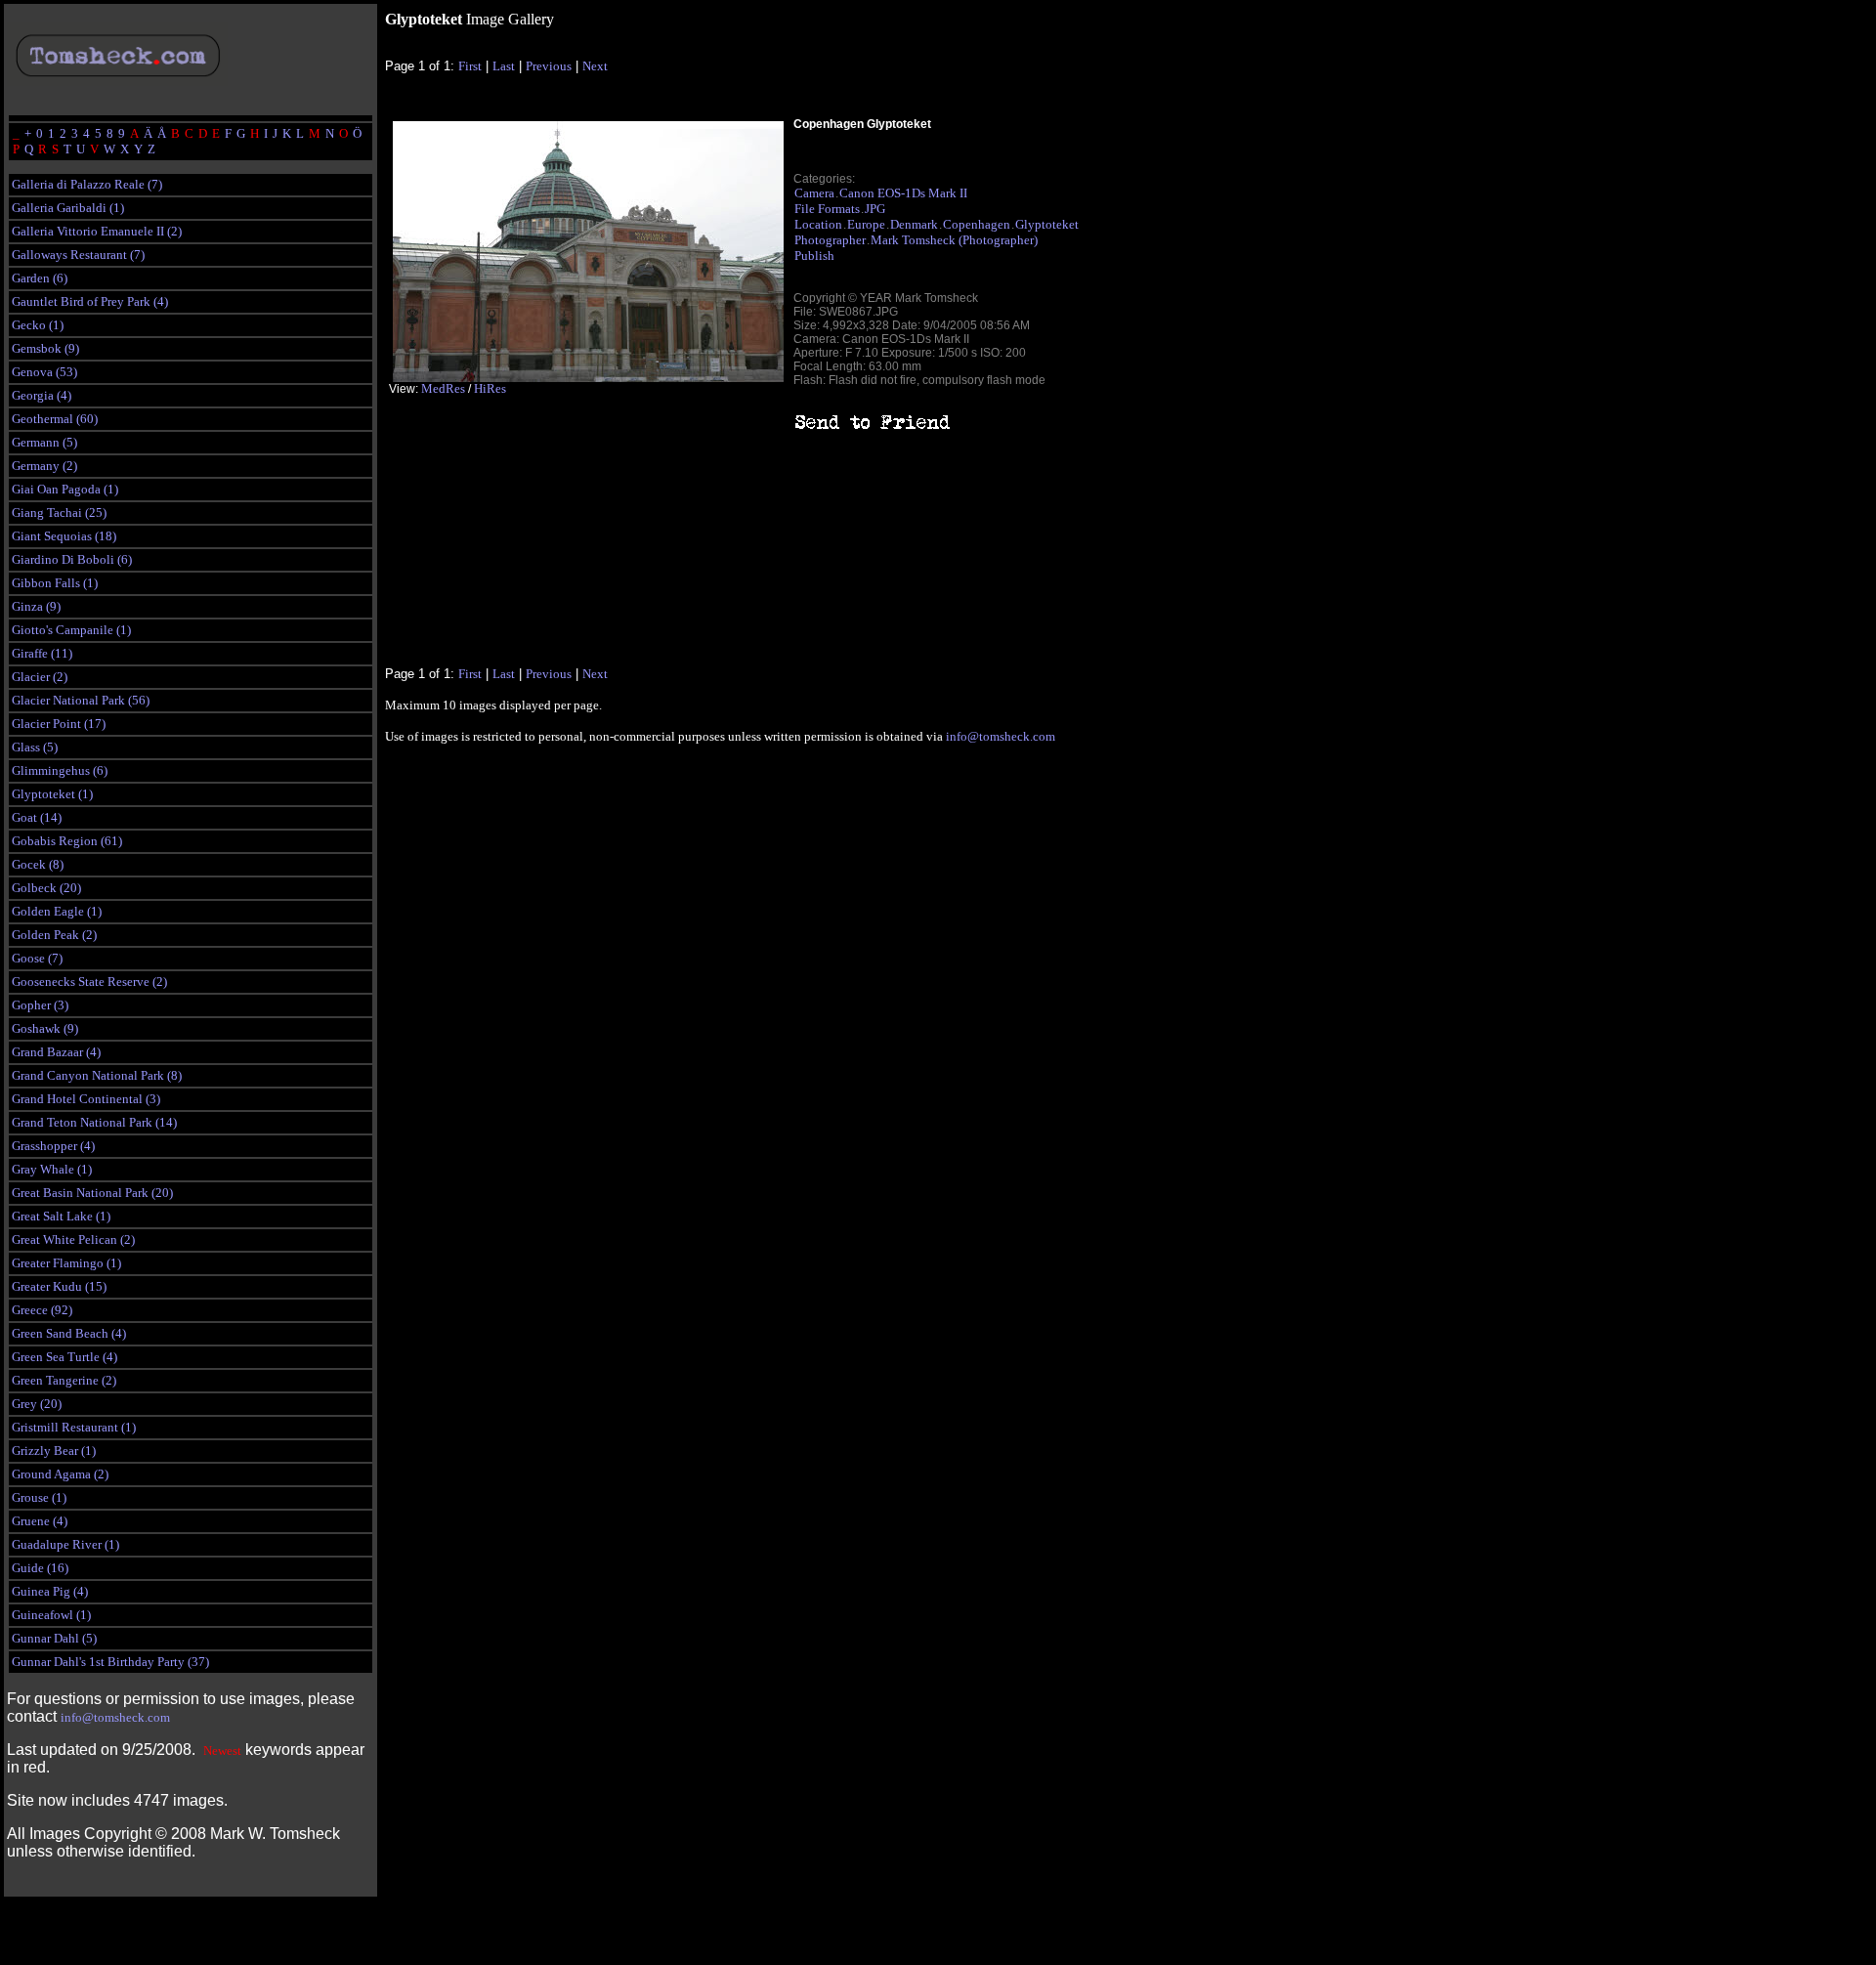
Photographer (830, 240)
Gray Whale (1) (52, 1169)
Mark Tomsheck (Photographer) (954, 240)
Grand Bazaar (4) (56, 1052)
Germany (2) (44, 466)
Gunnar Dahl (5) (54, 1638)
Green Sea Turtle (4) (64, 1357)
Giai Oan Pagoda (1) (65, 489)
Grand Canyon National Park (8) (97, 1075)
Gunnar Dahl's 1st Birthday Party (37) (110, 1662)
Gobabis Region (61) (67, 841)
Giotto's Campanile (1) (71, 630)
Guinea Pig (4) (50, 1591)
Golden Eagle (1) (57, 911)
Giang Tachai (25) (59, 513)
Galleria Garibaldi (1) (68, 208)
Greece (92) (42, 1310)
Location (818, 224)
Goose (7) (37, 958)
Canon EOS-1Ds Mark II (903, 193)
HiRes (490, 388)
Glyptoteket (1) (52, 794)
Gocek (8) (38, 864)
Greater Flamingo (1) (66, 1263)
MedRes (443, 388)
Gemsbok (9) (45, 348)
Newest (222, 1751)
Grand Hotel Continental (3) (86, 1099)
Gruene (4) (40, 1521)
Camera (814, 193)
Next (595, 66)
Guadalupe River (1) (65, 1544)
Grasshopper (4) (53, 1146)
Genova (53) (44, 372)
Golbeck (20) (46, 888)
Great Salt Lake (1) (61, 1216)
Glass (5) (35, 747)
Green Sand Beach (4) (69, 1333)
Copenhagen (977, 224)
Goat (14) (37, 817)
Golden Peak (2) (54, 935)
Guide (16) (40, 1568)
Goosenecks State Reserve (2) (89, 982)
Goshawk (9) (45, 1028)
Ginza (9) (36, 606)
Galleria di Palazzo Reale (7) (87, 184)
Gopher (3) (40, 1005)
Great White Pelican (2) (73, 1239)
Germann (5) (44, 442)
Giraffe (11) (42, 653)
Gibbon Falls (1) (55, 583)
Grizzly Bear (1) (54, 1451)
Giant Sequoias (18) (64, 536)
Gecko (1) (38, 325)
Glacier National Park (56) (81, 700)
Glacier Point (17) (59, 724)
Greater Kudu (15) (59, 1286)
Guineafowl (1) (51, 1615)
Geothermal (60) (55, 419)
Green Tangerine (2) (64, 1380)
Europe (866, 224)
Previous (549, 66)
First (470, 66)
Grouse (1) (39, 1497)
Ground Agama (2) (60, 1474)
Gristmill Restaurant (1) (74, 1427)
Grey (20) (37, 1404)
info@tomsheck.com (115, 1717)
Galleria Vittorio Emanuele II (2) (97, 231)
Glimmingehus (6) (60, 770)
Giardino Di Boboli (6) (72, 559)
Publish (814, 256)
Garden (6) (40, 278)
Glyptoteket (1047, 224)
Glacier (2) (40, 677)
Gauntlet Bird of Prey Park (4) (90, 301)
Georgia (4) (42, 395)
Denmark (914, 224)
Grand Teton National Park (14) (94, 1122)
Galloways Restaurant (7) (78, 255)
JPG (875, 209)
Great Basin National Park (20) (92, 1193)
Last (504, 66)
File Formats (827, 209)
